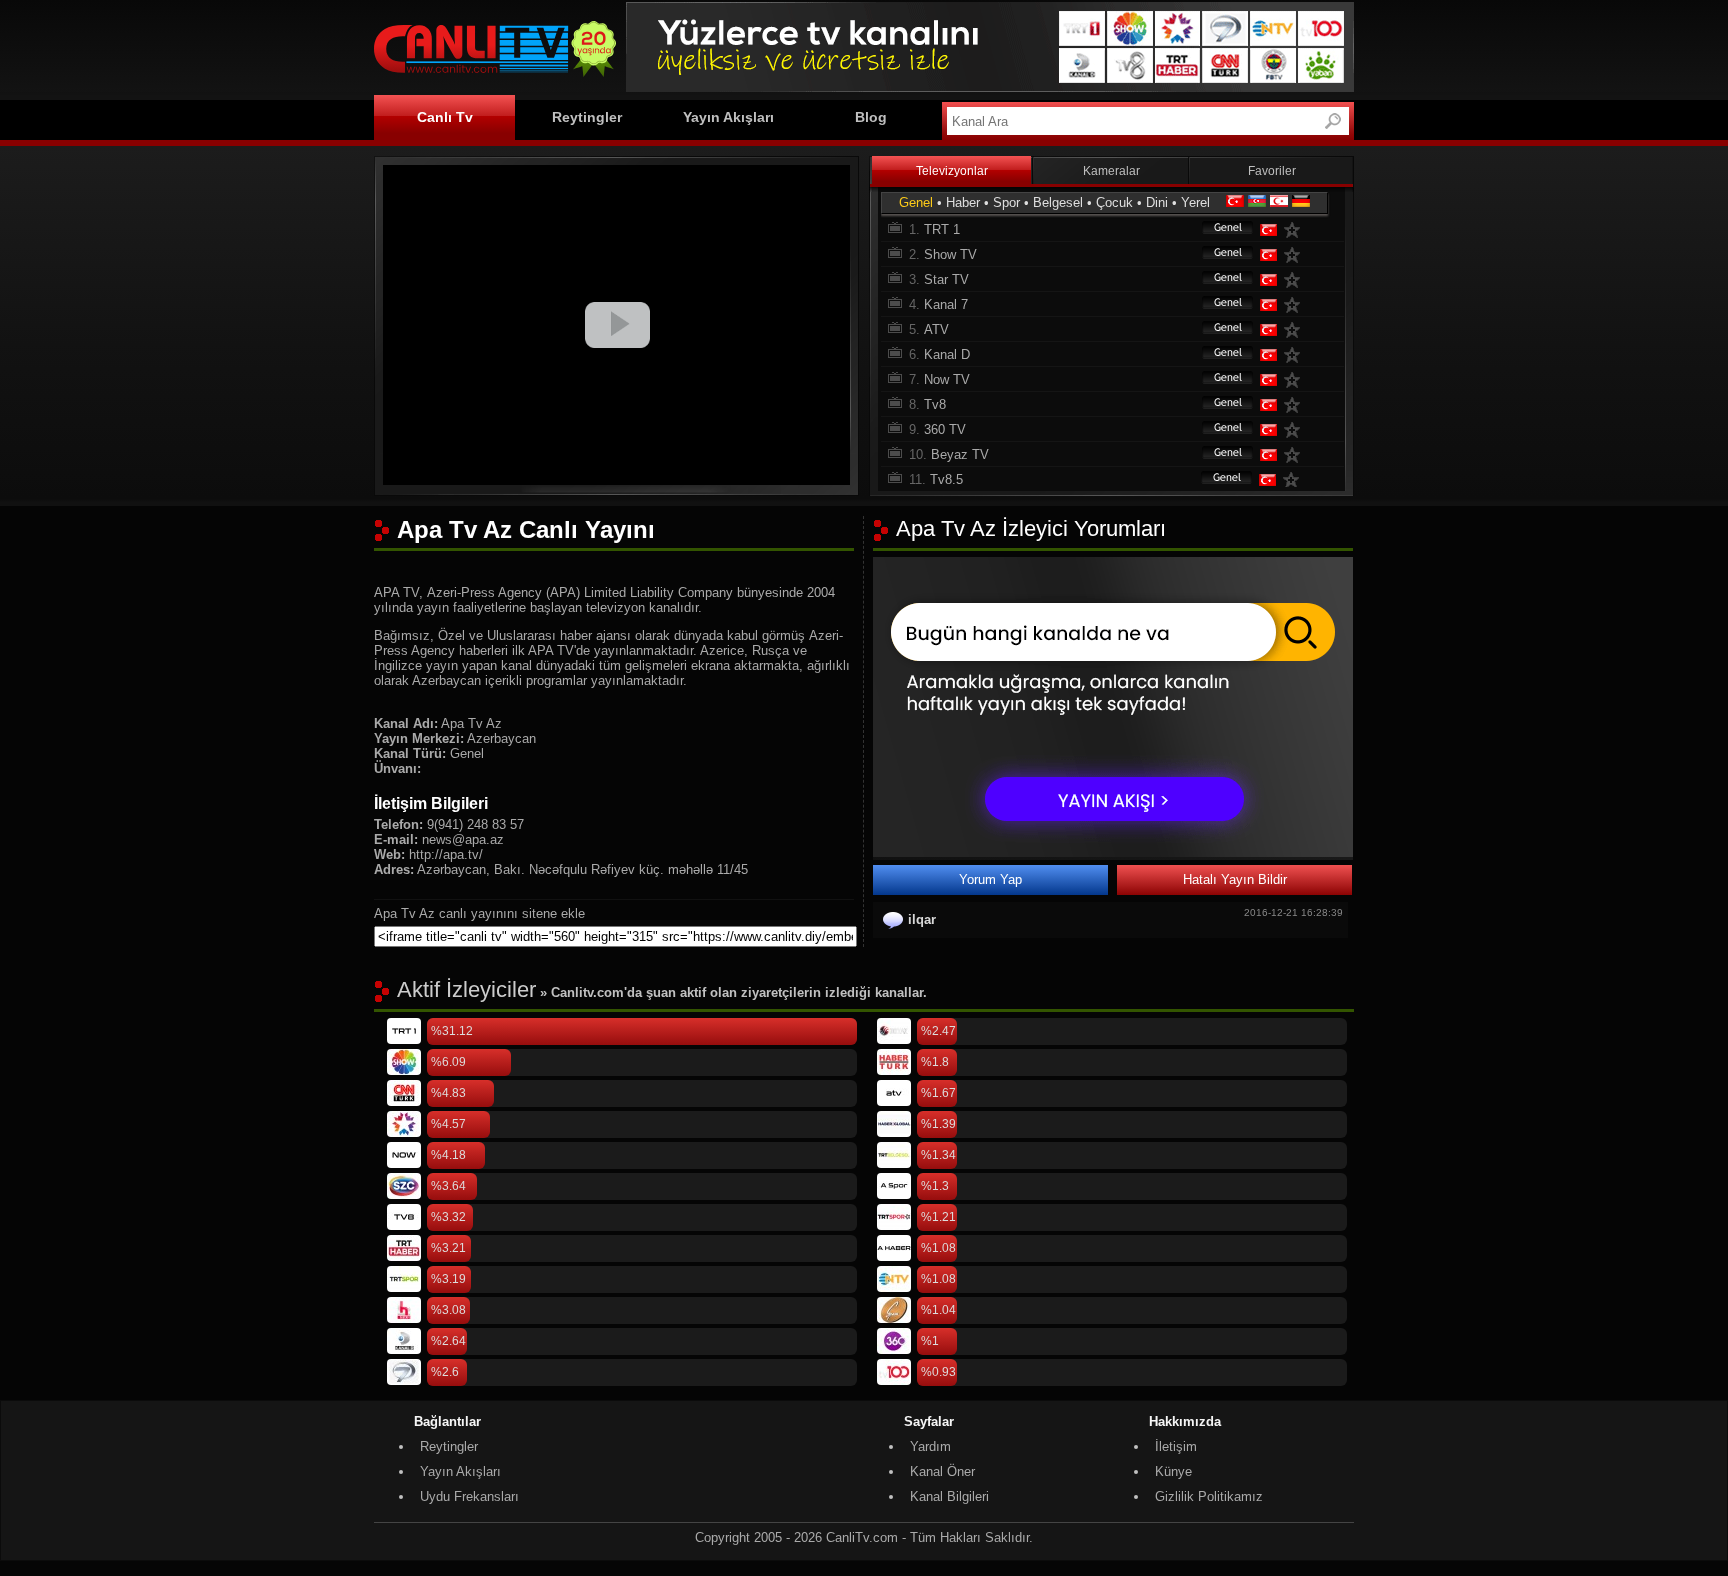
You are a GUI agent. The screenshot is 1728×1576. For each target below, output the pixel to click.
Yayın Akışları (728, 117)
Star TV (946, 279)
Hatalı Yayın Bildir (1235, 879)
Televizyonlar (952, 171)
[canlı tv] (495, 79)
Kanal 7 (946, 304)
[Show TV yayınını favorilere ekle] (1296, 254)
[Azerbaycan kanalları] (1257, 202)
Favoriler (1272, 171)
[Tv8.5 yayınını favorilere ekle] (1295, 479)
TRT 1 (942, 229)
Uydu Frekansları (469, 1496)
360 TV (945, 429)
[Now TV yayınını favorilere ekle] (1296, 379)
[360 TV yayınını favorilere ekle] (1296, 429)
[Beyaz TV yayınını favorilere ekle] (1296, 454)
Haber (963, 202)
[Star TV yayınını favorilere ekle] (1296, 279)
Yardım (930, 1446)
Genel (916, 202)
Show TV (950, 254)
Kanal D (947, 354)
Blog (871, 117)
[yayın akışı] (1113, 852)
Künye (1173, 1471)
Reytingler (587, 117)
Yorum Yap (990, 879)
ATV (936, 329)
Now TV (947, 379)
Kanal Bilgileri (949, 1496)
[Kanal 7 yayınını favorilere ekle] (1296, 304)
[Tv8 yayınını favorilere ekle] (1296, 404)
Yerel (1195, 202)
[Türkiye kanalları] (1235, 202)
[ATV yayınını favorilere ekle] (1296, 329)
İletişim (1176, 1446)
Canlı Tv (445, 117)
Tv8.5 (946, 479)
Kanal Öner (942, 1471)
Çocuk (1114, 202)
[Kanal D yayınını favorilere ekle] (1296, 354)
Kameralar (1111, 171)
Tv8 (935, 404)
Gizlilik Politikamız (1209, 1496)
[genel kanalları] (1218, 229)
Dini (1157, 202)
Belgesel (1058, 202)
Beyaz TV (960, 454)
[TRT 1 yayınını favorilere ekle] (1296, 229)
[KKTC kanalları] (1279, 202)
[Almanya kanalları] (1301, 202)
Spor (1006, 202)
